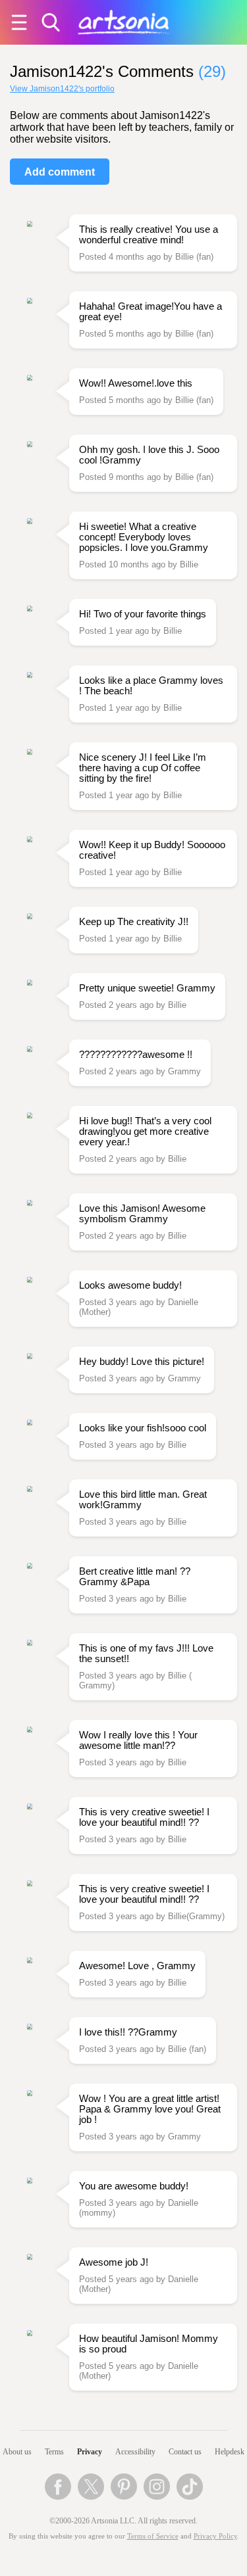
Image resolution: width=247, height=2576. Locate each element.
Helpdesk (230, 2452)
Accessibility (135, 2452)
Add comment (60, 172)
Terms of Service (153, 2536)
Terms (54, 2452)
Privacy (90, 2452)
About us (17, 2452)
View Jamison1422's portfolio (62, 89)
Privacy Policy (215, 2536)
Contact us (185, 2452)
